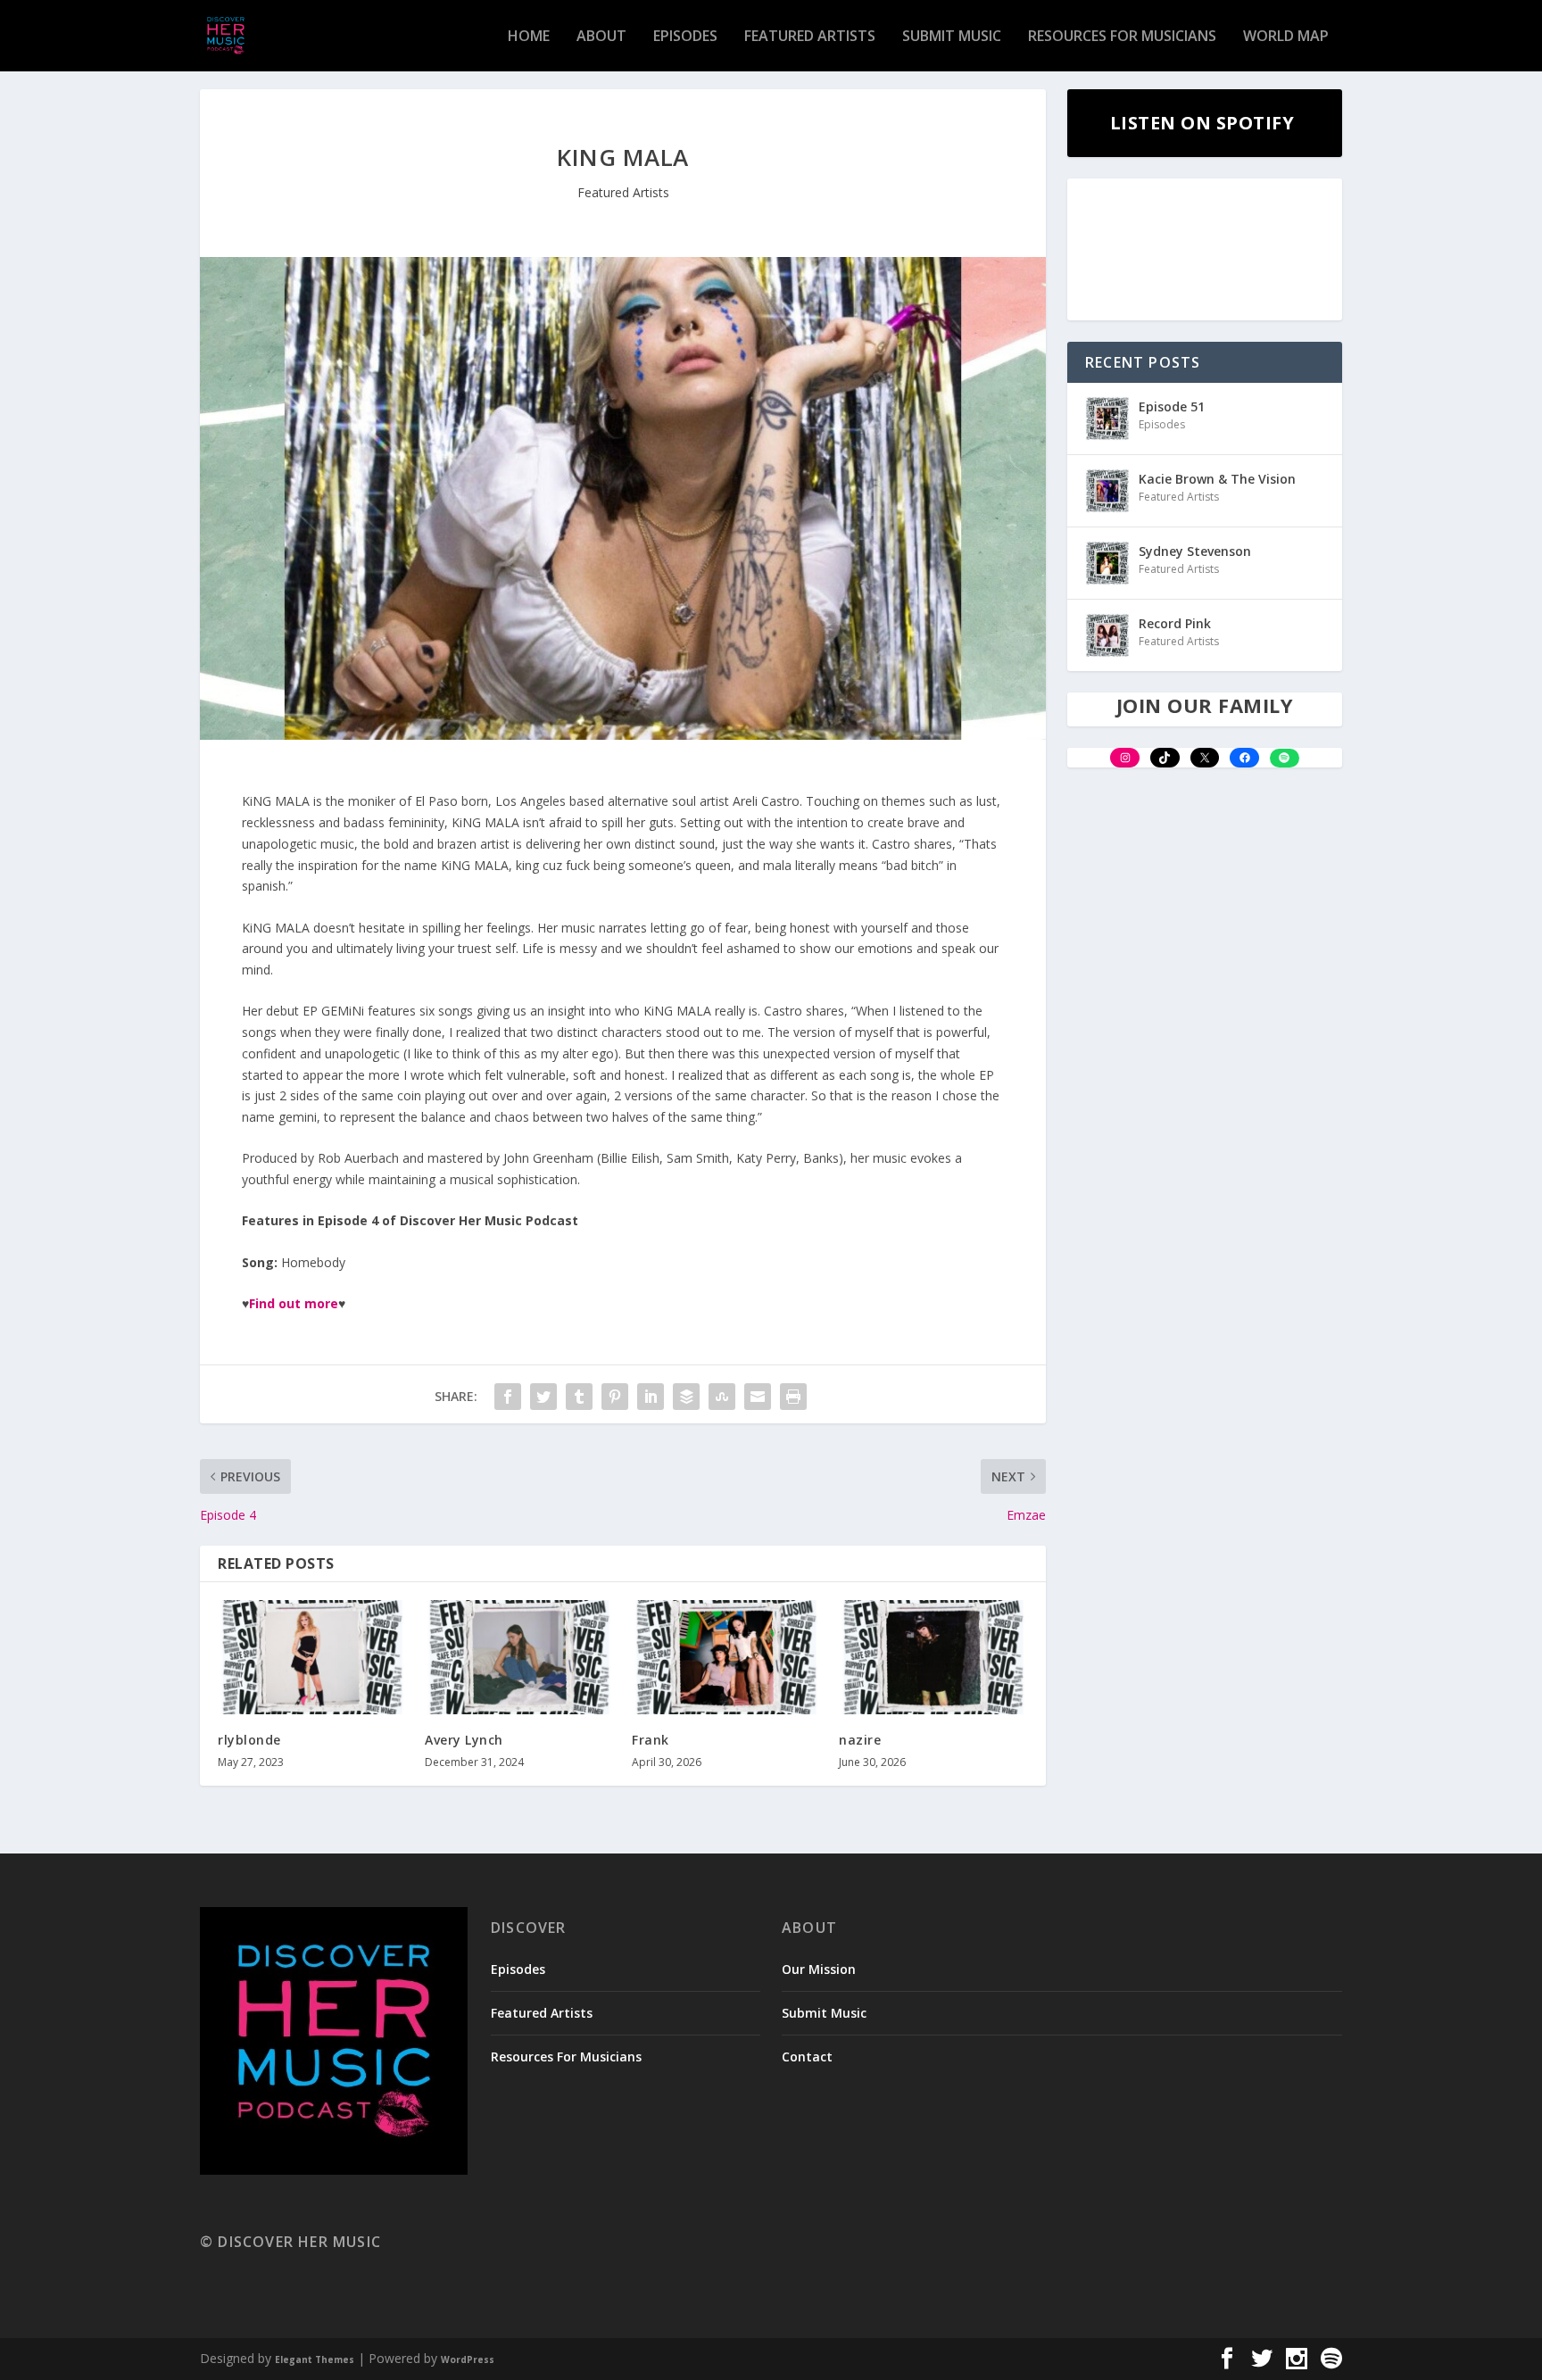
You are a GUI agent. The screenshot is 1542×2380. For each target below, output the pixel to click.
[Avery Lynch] (519, 1657)
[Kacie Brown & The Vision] (1107, 491)
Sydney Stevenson (1195, 551)
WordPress (468, 2359)
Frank (651, 1740)
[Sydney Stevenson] (1107, 563)
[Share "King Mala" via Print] (793, 1397)
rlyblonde (249, 1740)
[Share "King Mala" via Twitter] (543, 1397)
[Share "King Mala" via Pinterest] (615, 1397)
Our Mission (819, 1969)
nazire (860, 1740)
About (601, 37)
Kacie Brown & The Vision (1217, 479)
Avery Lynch (464, 1740)
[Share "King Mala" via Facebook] (508, 1397)
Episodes (685, 37)
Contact (807, 2057)
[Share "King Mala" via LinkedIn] (651, 1397)
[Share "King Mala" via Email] (758, 1397)
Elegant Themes (315, 2359)
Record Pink (1175, 623)
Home (529, 37)
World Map (1286, 37)
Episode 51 (1172, 406)
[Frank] (726, 1657)
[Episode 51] (1107, 419)
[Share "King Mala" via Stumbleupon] (722, 1397)
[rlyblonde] (312, 1657)
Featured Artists (810, 37)
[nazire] (933, 1657)
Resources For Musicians (1122, 37)
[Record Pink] (1107, 635)
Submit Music (952, 37)
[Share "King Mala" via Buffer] (686, 1397)
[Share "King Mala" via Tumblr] (579, 1397)
